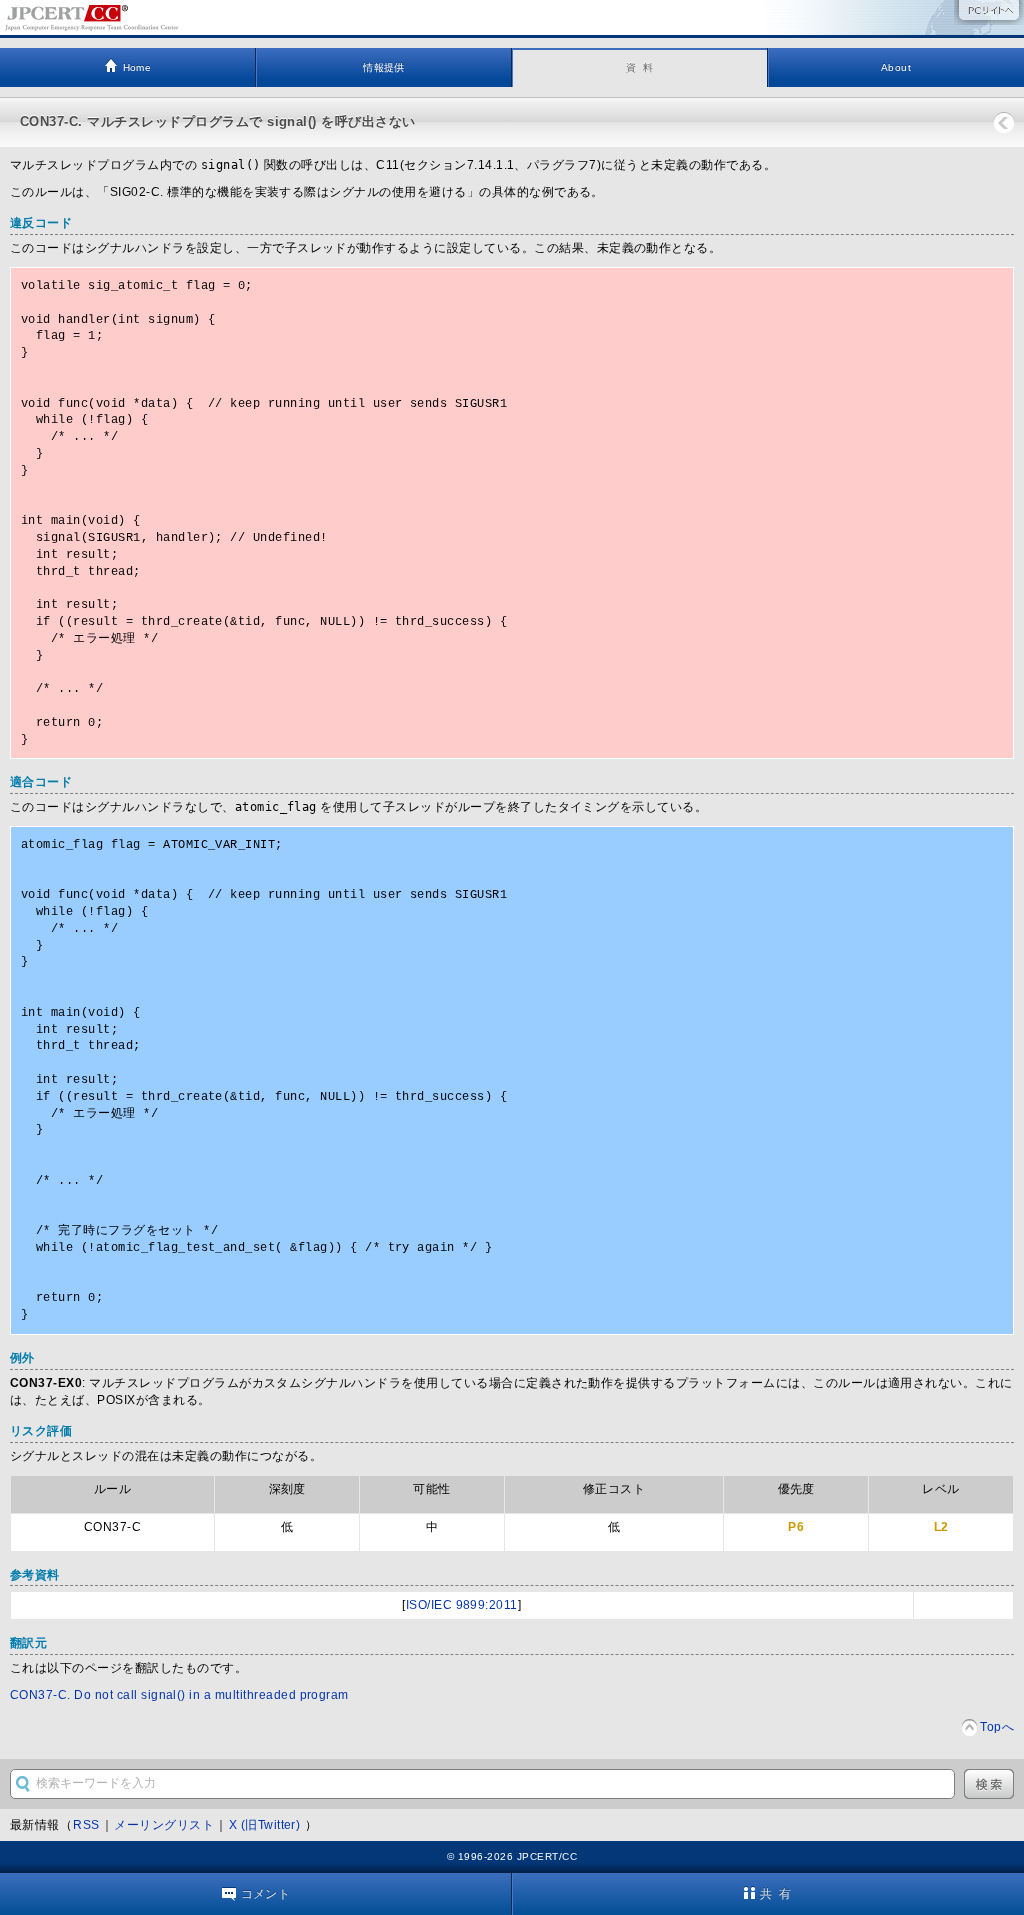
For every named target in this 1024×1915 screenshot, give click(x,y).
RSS (86, 1825)
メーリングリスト (164, 1825)
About (896, 67)
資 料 (640, 67)
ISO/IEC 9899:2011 (462, 1605)
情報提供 (384, 67)
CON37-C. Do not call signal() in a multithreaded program (179, 1695)
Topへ (997, 1727)
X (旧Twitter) (266, 1825)
